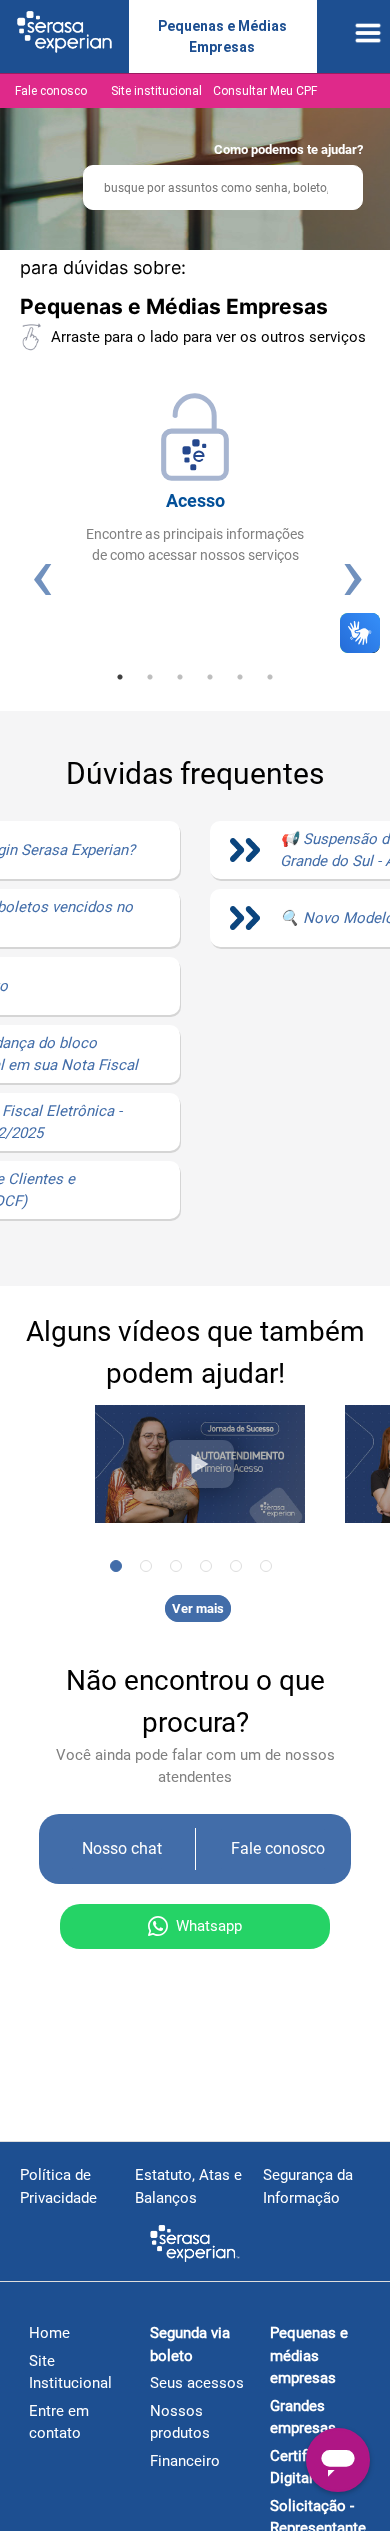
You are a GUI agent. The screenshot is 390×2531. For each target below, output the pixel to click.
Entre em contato (59, 2422)
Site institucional (156, 91)
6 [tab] (270, 677)
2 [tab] (150, 677)
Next (351, 574)
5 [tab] (240, 677)
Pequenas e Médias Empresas (222, 36)
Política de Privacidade (58, 2186)
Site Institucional (70, 2372)
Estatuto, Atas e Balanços (188, 2186)
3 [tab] (180, 677)
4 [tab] (210, 677)
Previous (40, 574)
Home (49, 2333)
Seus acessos (197, 2383)
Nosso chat (122, 1848)
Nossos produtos (180, 2422)
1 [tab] (120, 677)
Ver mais (198, 1608)
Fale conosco (51, 91)
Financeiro (185, 2461)
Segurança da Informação (308, 2186)
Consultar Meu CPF (265, 91)
